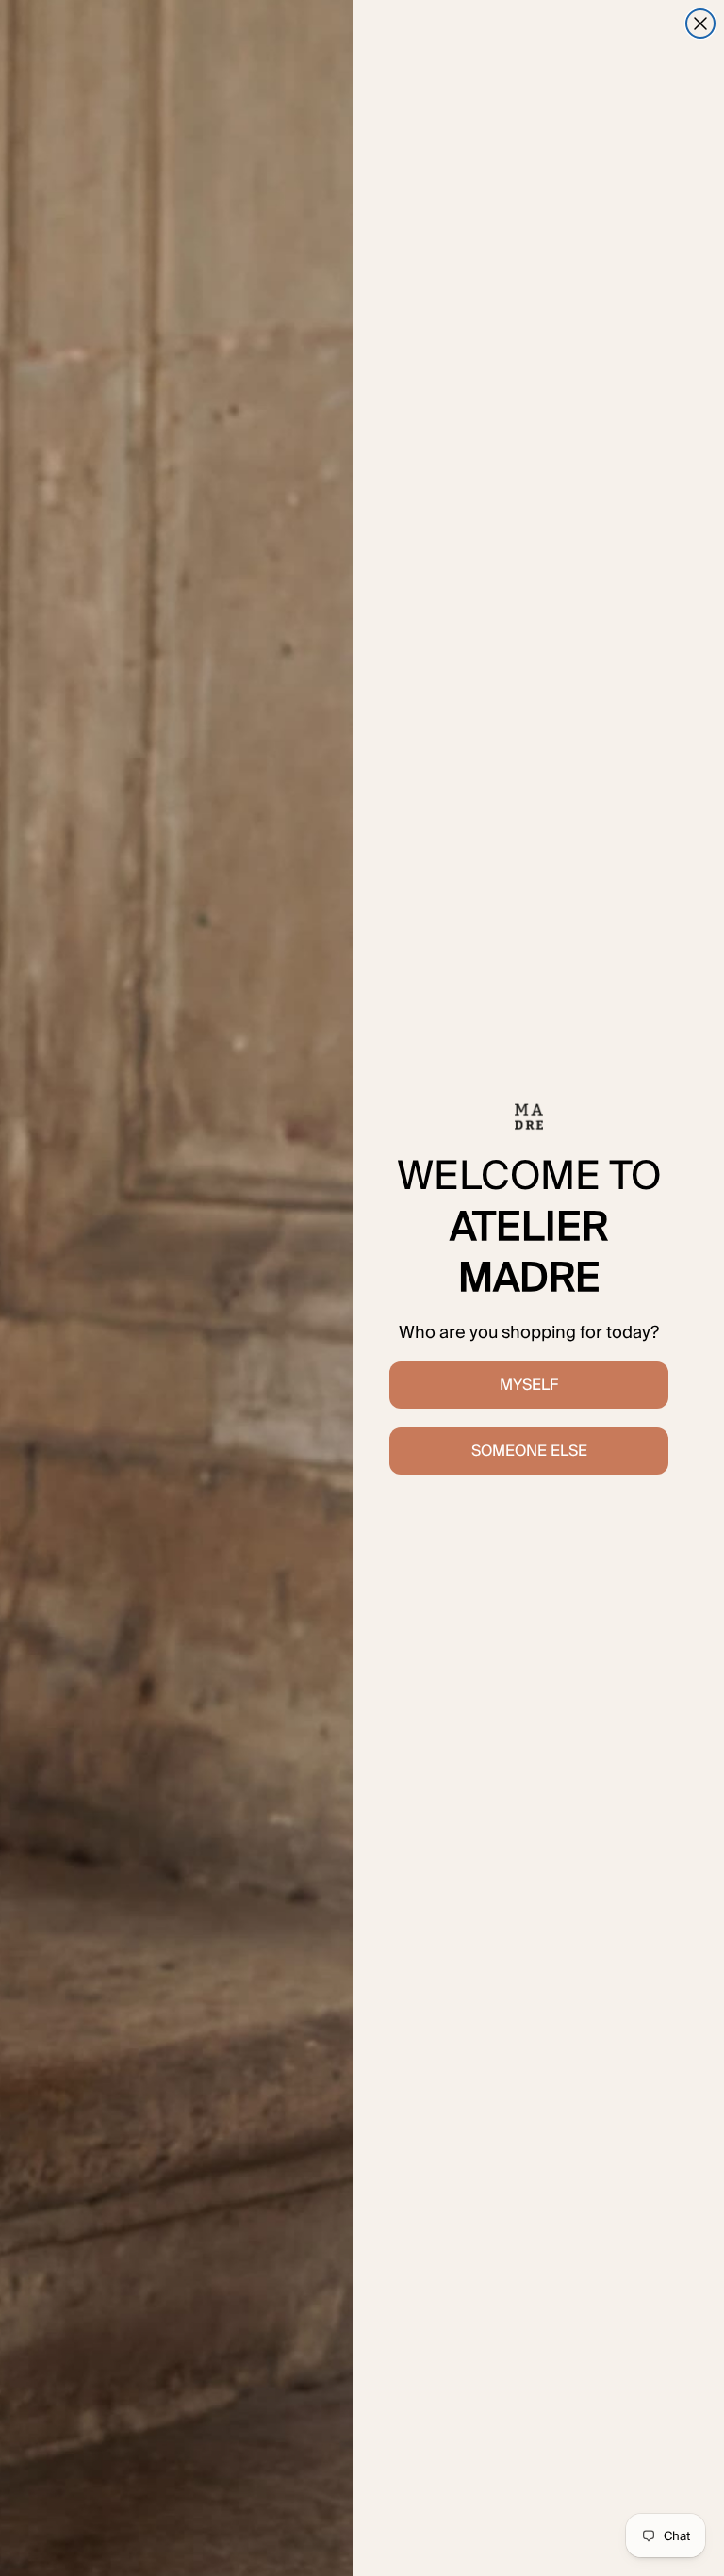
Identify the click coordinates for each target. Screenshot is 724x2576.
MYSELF (529, 1385)
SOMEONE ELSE (529, 1451)
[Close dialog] (700, 24)
